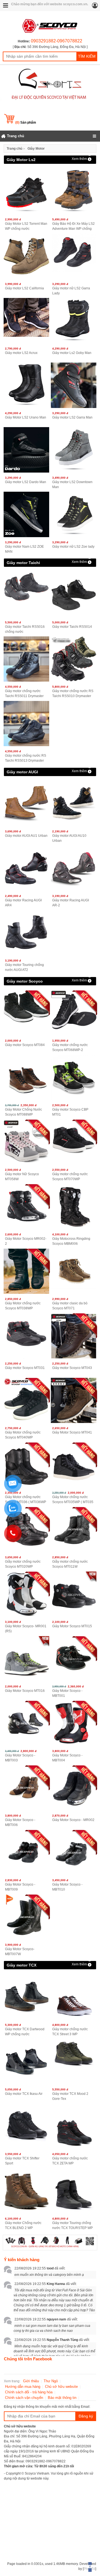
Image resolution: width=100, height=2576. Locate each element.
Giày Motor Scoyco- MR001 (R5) (26, 1629)
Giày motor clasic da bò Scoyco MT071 (70, 1306)
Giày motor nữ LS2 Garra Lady (71, 291)
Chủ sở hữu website (61, 2387)
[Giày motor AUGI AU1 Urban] (26, 804)
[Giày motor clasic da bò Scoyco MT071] (73, 1271)
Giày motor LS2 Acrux (21, 353)
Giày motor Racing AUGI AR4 (23, 903)
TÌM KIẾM (87, 56)
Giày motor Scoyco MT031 (25, 1368)
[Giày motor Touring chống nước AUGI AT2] (26, 933)
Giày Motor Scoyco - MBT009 (20, 1887)
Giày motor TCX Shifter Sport (22, 2161)
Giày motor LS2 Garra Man (72, 417)
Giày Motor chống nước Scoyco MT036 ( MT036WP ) (26, 1500)
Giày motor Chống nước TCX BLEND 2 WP (23, 2225)
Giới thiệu (31, 2381)
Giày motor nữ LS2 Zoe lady (73, 547)
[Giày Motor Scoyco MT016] (26, 1659)
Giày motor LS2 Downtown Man (72, 484)
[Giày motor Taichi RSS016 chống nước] (26, 594)
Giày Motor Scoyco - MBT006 (20, 1822)
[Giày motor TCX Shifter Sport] (26, 2126)
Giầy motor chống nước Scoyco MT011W (70, 1564)
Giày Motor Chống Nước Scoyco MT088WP (23, 1112)
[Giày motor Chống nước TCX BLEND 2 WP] (26, 2191)
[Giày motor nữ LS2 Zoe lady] (73, 514)
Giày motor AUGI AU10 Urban (69, 838)
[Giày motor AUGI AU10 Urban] (73, 804)
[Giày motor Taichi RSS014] (73, 594)
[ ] (50, 47)
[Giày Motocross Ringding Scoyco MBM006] (73, 1207)
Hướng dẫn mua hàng (23, 2387)
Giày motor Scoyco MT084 (25, 1045)
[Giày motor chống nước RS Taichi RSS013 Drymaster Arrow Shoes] (26, 724)
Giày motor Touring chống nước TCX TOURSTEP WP (72, 2225)
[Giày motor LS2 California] (26, 256)
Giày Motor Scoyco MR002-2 (26, 1241)
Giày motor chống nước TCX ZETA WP (70, 2161)
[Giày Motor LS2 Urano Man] (26, 385)
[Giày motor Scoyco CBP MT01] (73, 1077)
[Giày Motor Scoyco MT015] (73, 1594)
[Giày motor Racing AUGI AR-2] (73, 868)
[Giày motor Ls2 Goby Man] (73, 321)
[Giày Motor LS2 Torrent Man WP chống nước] (26, 192)
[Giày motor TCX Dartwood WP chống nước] (26, 1997)
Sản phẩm (26, 123)
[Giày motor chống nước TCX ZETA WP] (73, 2126)
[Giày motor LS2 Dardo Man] (26, 450)
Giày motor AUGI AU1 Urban (26, 836)
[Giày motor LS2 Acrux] (26, 321)
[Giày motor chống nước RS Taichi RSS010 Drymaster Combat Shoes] (73, 659)
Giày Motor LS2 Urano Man (26, 417)
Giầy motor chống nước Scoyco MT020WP (23, 1564)
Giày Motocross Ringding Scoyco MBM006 (71, 1241)
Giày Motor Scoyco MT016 (25, 1691)
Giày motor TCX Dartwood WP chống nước (25, 2032)
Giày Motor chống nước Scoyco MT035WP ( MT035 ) (73, 1500)
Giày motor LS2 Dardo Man (26, 482)
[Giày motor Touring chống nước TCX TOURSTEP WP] (73, 2191)
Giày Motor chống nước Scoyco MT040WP (23, 1435)
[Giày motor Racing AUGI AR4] (26, 868)
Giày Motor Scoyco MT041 (72, 1432)
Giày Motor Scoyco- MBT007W (20, 1952)
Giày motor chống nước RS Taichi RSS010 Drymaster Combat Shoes (73, 694)
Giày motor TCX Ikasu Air (24, 2094)
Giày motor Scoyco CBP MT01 (70, 1112)
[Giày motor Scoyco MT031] (26, 1336)
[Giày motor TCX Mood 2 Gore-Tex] (73, 2062)
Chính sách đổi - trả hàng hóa (29, 2392)
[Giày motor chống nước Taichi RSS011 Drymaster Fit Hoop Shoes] (26, 659)
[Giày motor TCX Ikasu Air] (26, 2062)
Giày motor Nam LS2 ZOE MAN (24, 549)
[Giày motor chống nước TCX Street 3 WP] (73, 1997)
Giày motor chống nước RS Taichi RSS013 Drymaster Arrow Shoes (26, 758)
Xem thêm (79, 159)
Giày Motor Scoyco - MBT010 (67, 1887)
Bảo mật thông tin (62, 2398)
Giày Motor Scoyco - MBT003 (20, 1758)
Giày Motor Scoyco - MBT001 (67, 1693)
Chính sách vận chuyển (24, 2398)
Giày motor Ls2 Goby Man (72, 353)
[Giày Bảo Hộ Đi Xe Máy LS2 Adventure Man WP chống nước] (73, 192)
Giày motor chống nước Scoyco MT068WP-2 (70, 1047)
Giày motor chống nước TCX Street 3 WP (70, 2032)
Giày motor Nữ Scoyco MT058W (22, 1177)
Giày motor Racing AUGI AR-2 (71, 903)
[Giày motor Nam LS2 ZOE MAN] (26, 514)
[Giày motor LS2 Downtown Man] (73, 450)
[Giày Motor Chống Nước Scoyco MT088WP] (26, 1077)
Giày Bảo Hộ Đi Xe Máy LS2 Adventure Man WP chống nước (73, 226)
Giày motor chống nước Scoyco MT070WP (70, 1177)
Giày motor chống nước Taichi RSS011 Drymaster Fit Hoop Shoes (24, 694)
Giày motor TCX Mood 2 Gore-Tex (70, 2096)
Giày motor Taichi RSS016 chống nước (25, 629)
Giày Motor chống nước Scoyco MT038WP (23, 1306)
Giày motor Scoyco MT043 (72, 1368)
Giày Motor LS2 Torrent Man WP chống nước (26, 226)
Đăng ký (86, 2416)
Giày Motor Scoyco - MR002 (73, 1820)
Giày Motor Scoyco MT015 (72, 1626)
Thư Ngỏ (51, 2381)
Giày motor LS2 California (24, 288)
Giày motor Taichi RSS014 (72, 627)
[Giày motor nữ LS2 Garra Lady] (73, 256)
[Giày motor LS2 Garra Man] (73, 385)
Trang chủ (14, 149)
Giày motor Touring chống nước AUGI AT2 (24, 967)
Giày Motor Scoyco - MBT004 (67, 1758)
